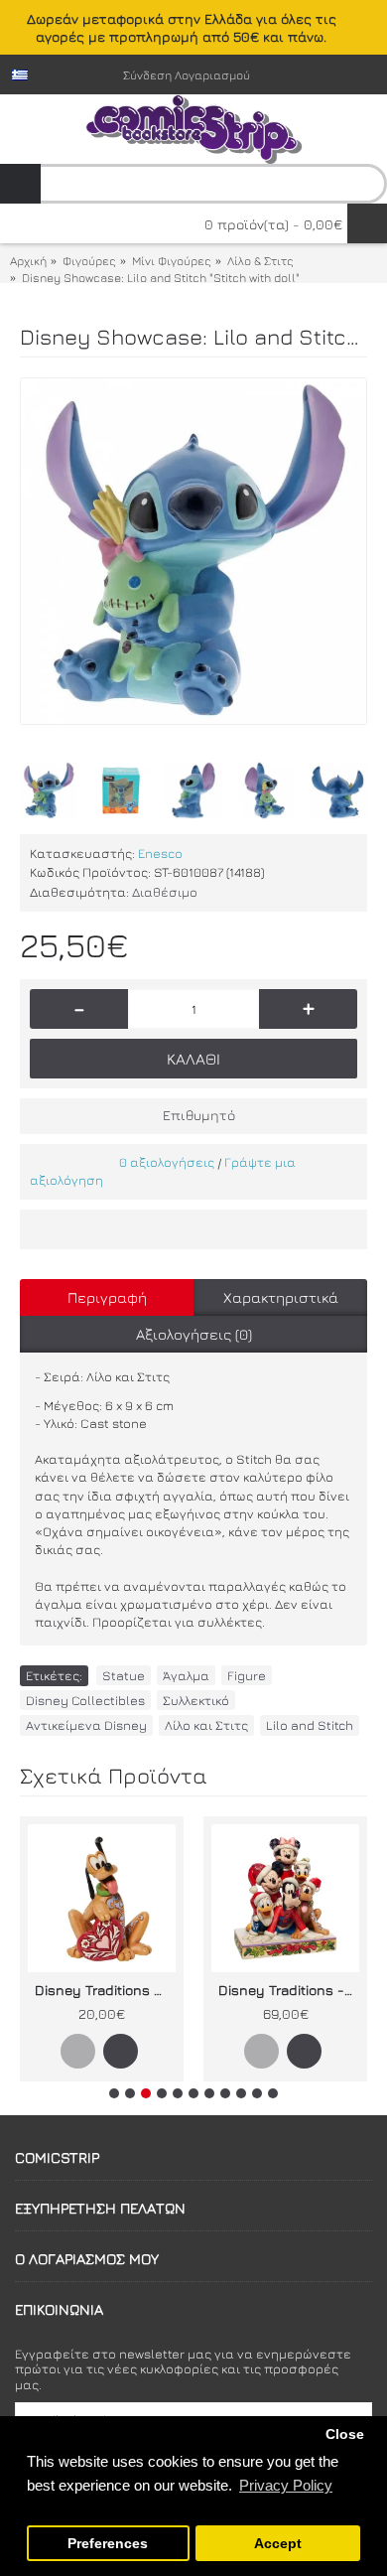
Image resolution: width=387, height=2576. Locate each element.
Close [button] (345, 2434)
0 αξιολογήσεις (167, 1162)
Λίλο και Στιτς (206, 1725)
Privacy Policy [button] (286, 2485)
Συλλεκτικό (196, 1700)
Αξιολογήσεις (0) (194, 1334)
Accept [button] (278, 2544)
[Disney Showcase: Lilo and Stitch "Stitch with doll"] (193, 551)
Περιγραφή (107, 1297)
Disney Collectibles (85, 1700)
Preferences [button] (108, 2544)
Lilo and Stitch (310, 1725)
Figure (247, 1675)
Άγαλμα (186, 1675)
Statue (124, 1675)
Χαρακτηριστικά (281, 1297)
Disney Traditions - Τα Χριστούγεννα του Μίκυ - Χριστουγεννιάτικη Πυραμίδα (289, 1990)
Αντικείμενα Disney (86, 1725)
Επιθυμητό (199, 1115)
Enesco (160, 853)
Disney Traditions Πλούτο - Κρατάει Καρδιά (105, 1990)
